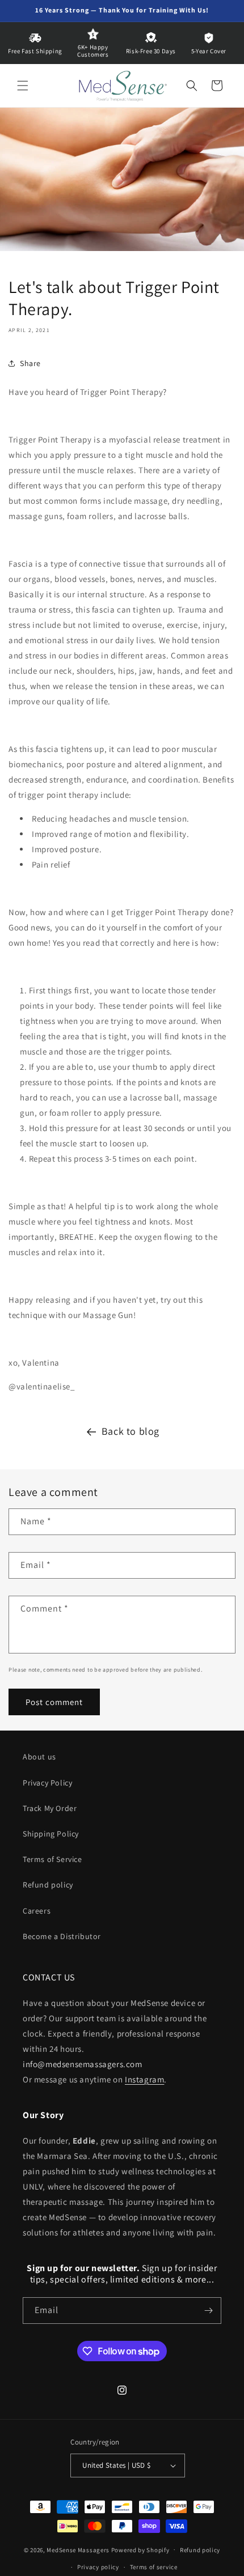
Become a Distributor (62, 1936)
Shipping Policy (51, 1834)
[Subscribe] (208, 2311)
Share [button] (30, 363)
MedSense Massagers (78, 2549)
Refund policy (48, 1885)
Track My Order (50, 1808)
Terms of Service (52, 1859)
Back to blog (131, 1431)
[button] (23, 86)
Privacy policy (98, 2567)
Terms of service (154, 2567)
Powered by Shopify (140, 2549)
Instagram (144, 2079)
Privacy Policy (47, 1783)
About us (39, 1757)
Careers (37, 1911)
